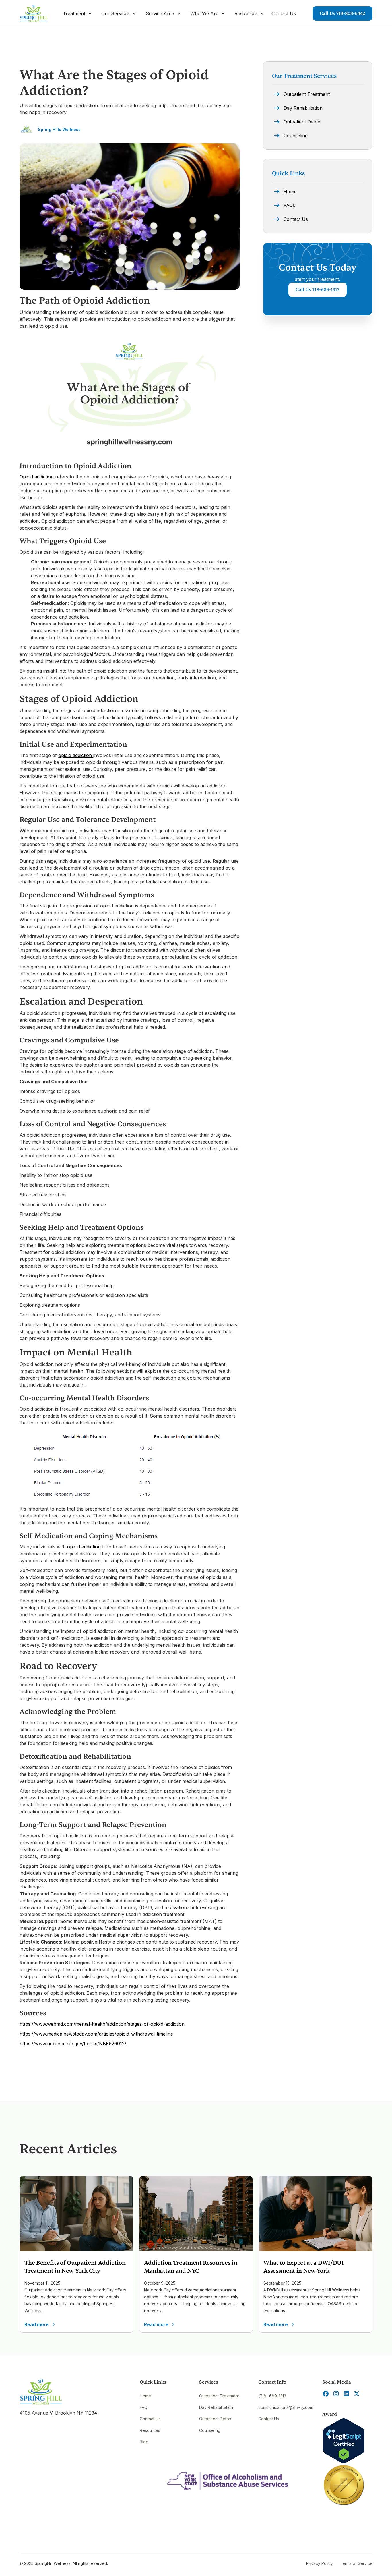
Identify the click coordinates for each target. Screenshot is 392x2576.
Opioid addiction (37, 477)
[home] (34, 13)
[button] (77, 13)
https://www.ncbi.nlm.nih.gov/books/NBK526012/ (73, 2044)
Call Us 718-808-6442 (342, 13)
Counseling (210, 2430)
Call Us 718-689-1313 (318, 290)
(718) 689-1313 (272, 2396)
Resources (150, 2430)
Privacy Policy (320, 2563)
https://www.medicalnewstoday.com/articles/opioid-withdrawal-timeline (96, 2034)
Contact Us (284, 13)
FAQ (144, 2407)
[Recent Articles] (76, 2214)
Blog (144, 2442)
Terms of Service (356, 2563)
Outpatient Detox (215, 2419)
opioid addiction (76, 755)
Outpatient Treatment (219, 2396)
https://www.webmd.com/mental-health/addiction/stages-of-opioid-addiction (102, 2024)
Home (145, 2396)
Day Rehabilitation (216, 2407)
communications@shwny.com (286, 2407)
